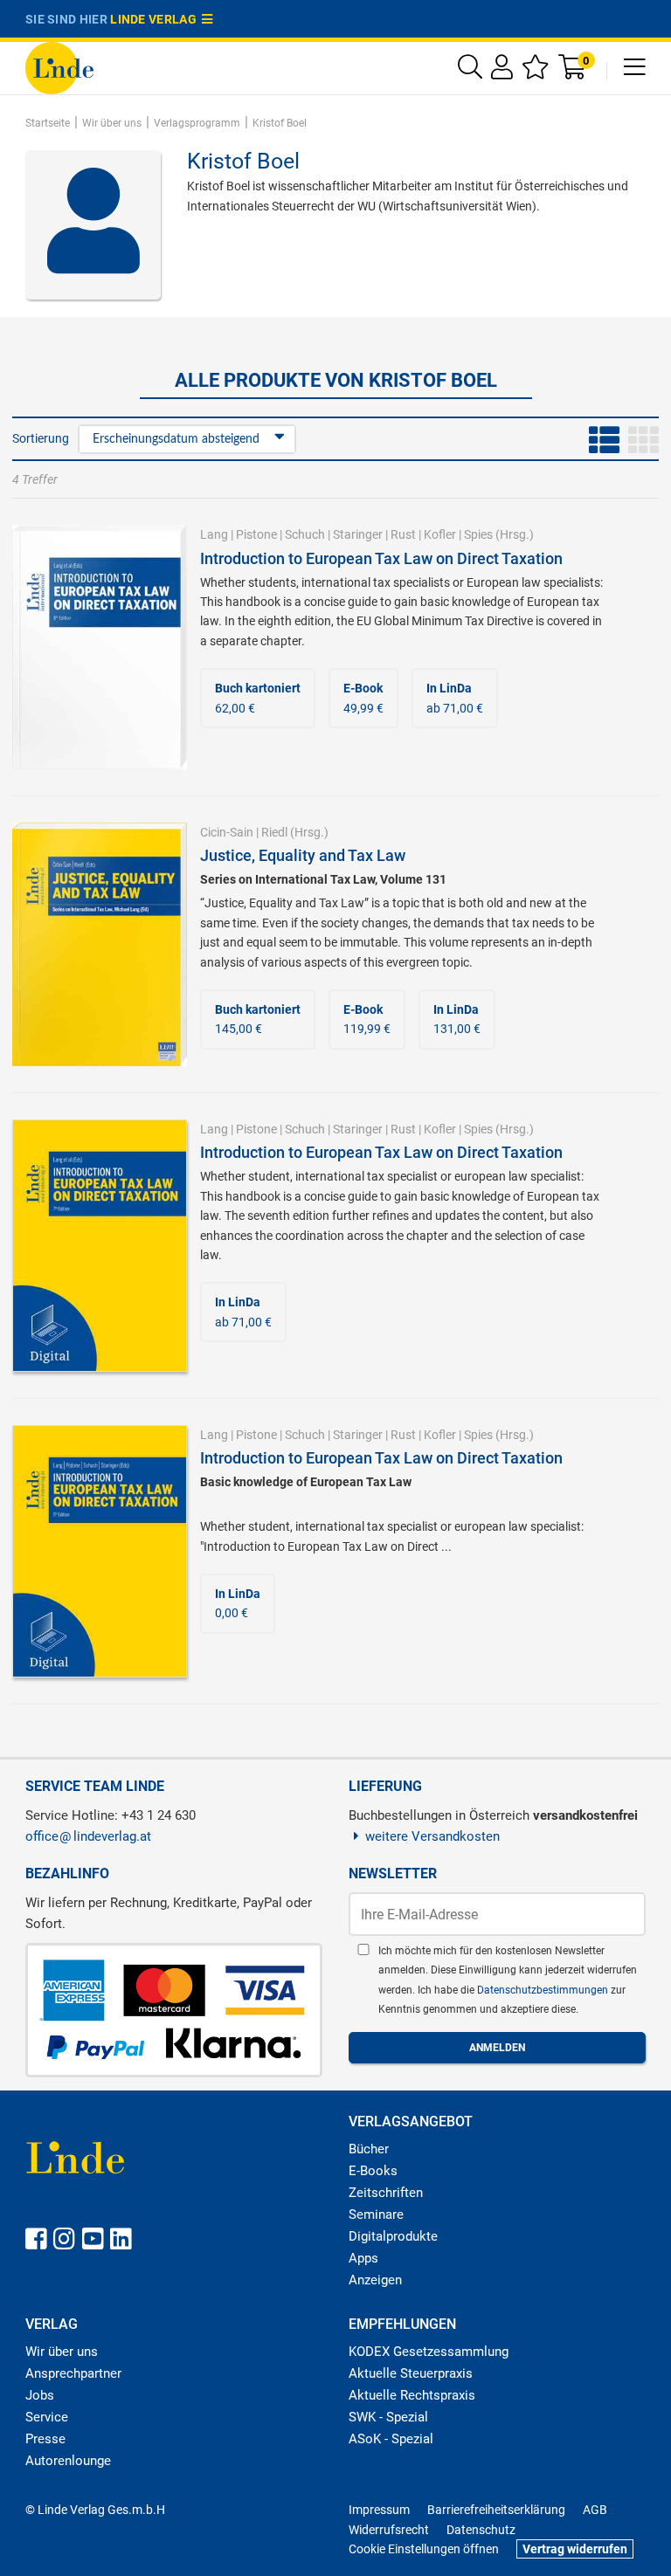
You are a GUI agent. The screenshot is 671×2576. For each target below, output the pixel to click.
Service (47, 2417)
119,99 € (367, 1019)
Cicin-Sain (227, 832)
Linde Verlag (156, 19)
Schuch (305, 534)
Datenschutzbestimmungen (544, 1990)
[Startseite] (59, 67)
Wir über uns (62, 2352)
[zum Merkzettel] (536, 71)
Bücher (369, 2149)
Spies (478, 534)
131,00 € (457, 1019)
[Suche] (470, 71)
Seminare (376, 2214)
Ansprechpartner (73, 2373)
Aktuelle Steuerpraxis (411, 2373)
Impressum (379, 2510)
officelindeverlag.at (88, 1836)
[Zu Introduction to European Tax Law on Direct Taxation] (100, 646)
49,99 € (363, 698)
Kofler (440, 534)
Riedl (274, 832)
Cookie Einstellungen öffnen (424, 2549)
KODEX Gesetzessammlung (429, 2352)
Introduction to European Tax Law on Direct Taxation (381, 558)
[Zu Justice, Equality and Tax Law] (100, 943)
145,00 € (258, 1019)
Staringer (358, 534)
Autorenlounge (68, 2461)
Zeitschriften (386, 2193)
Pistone (256, 534)
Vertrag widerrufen (575, 2549)
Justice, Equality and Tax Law (303, 855)
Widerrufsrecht (389, 2530)
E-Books (373, 2171)
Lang (214, 534)
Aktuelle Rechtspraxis (412, 2395)
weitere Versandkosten (432, 1836)
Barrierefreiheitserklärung (496, 2510)
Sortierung (41, 438)
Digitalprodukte (393, 2236)
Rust (403, 534)
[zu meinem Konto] (502, 71)
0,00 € (238, 1603)
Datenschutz (481, 2530)
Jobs (40, 2395)
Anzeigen (375, 2280)
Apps (363, 2258)
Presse (45, 2439)
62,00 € (258, 698)
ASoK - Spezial (391, 2439)
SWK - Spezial (388, 2417)
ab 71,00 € (455, 698)
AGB (595, 2510)
